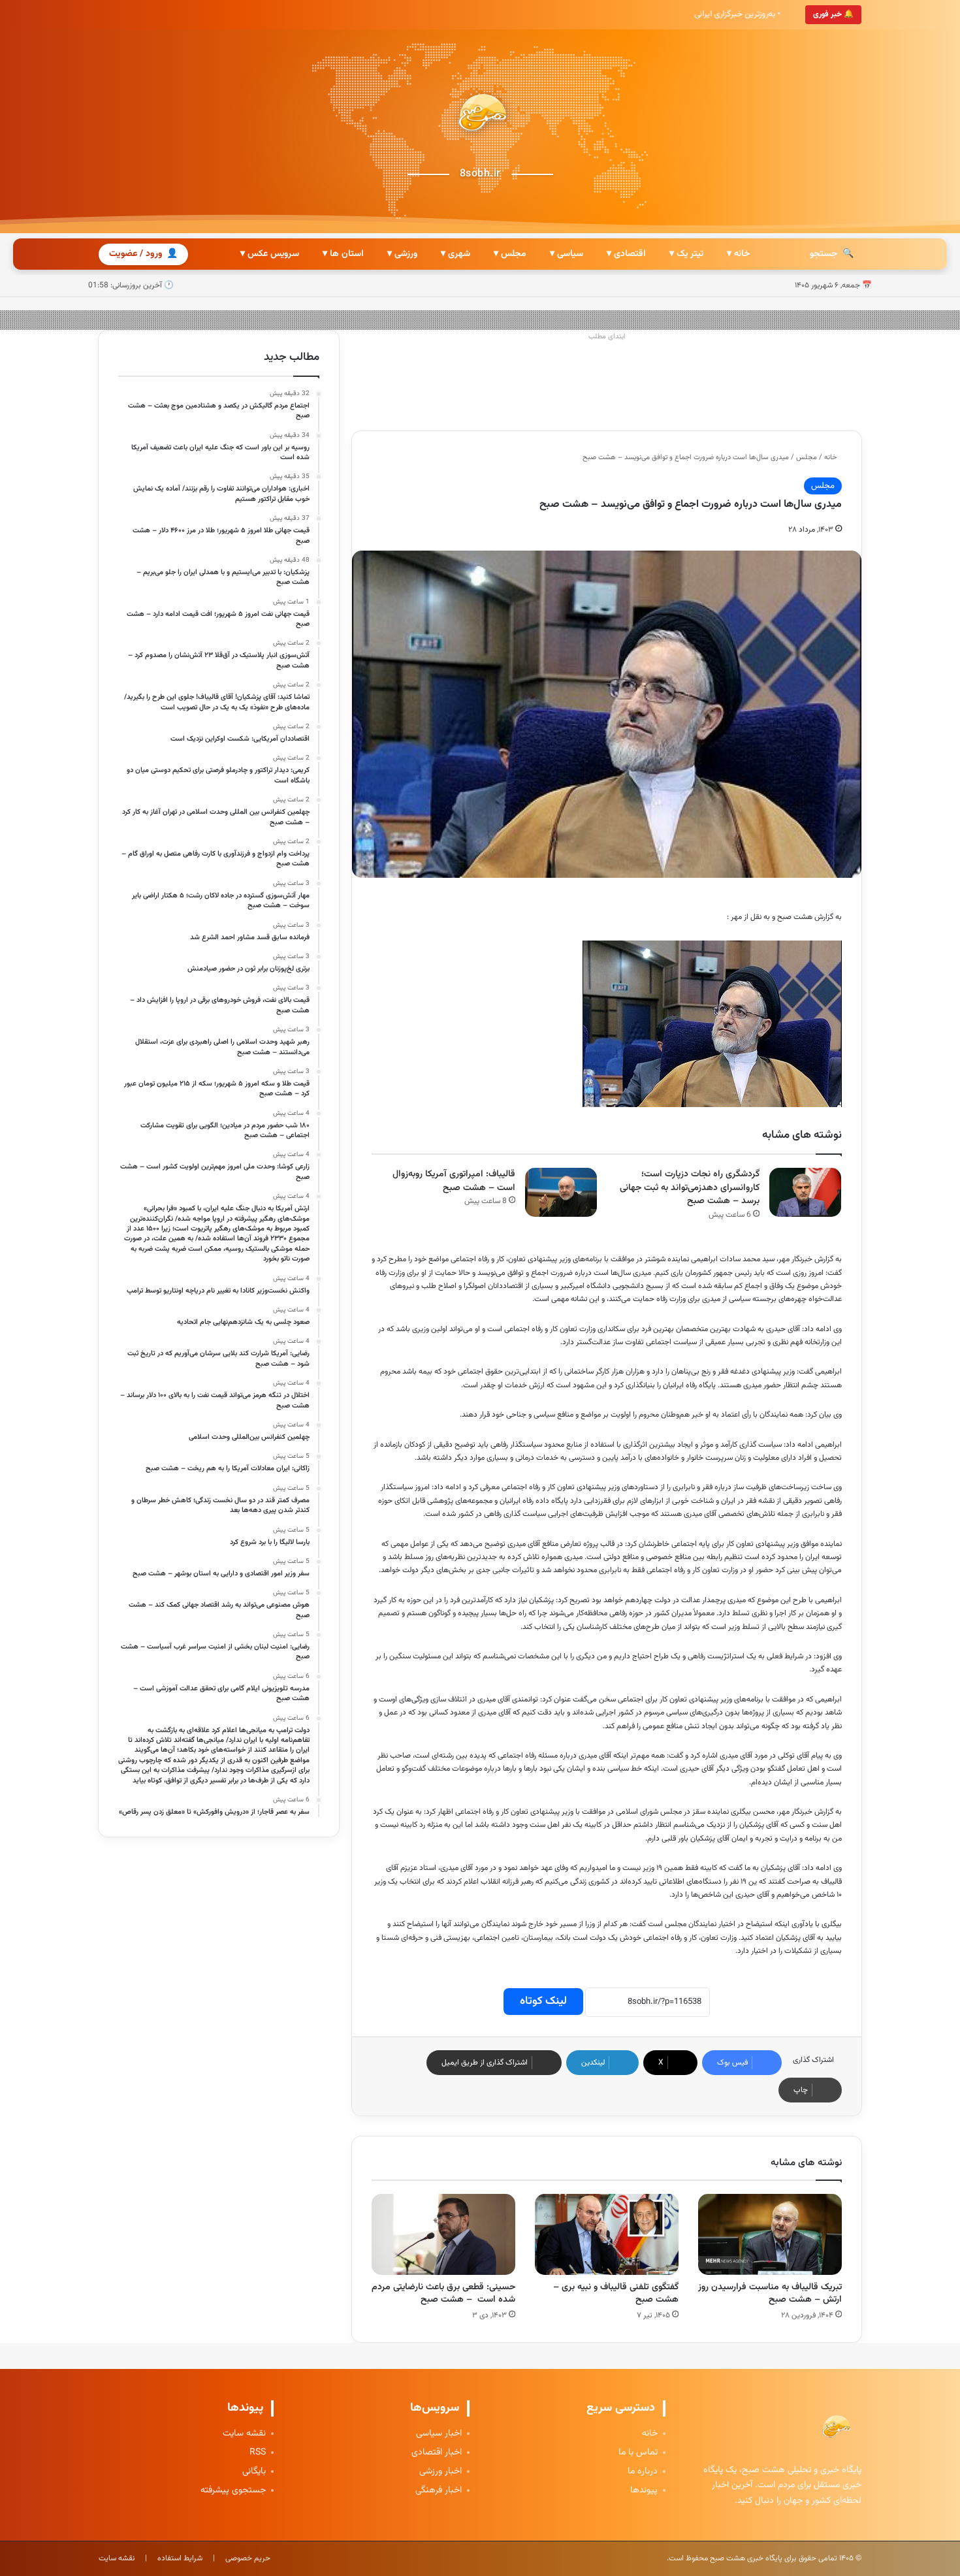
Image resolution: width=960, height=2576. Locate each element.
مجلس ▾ (510, 254)
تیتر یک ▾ (686, 254)
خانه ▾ (738, 254)
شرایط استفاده (180, 2558)
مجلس (807, 458)
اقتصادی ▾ (626, 254)
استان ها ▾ (343, 254)
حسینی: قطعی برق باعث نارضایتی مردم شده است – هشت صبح (443, 2294)
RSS (258, 2453)
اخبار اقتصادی (437, 2453)
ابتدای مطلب (607, 337)
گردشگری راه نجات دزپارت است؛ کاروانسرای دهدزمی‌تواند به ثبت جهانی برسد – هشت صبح (690, 1188)
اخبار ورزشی (440, 2472)
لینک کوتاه (543, 2001)
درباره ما (643, 2472)
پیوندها (644, 2491)
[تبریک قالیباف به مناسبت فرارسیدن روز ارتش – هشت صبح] (770, 2234)
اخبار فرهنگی (439, 2491)
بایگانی (254, 2472)
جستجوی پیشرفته (233, 2491)
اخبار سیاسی (439, 2434)
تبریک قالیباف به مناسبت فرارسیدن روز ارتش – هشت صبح (770, 2294)
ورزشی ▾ (402, 254)
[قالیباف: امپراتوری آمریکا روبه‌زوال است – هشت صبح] (561, 1192)
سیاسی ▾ (567, 254)
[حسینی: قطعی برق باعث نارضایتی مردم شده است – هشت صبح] (443, 2234)
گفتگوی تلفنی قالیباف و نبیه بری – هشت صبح (616, 2294)
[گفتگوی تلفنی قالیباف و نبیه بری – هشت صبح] (607, 2234)
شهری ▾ (456, 254)
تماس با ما (638, 2453)
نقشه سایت (244, 2434)
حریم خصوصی (248, 2558)
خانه (831, 458)
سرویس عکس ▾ (270, 254)
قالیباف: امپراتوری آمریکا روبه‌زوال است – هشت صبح (454, 1181)
